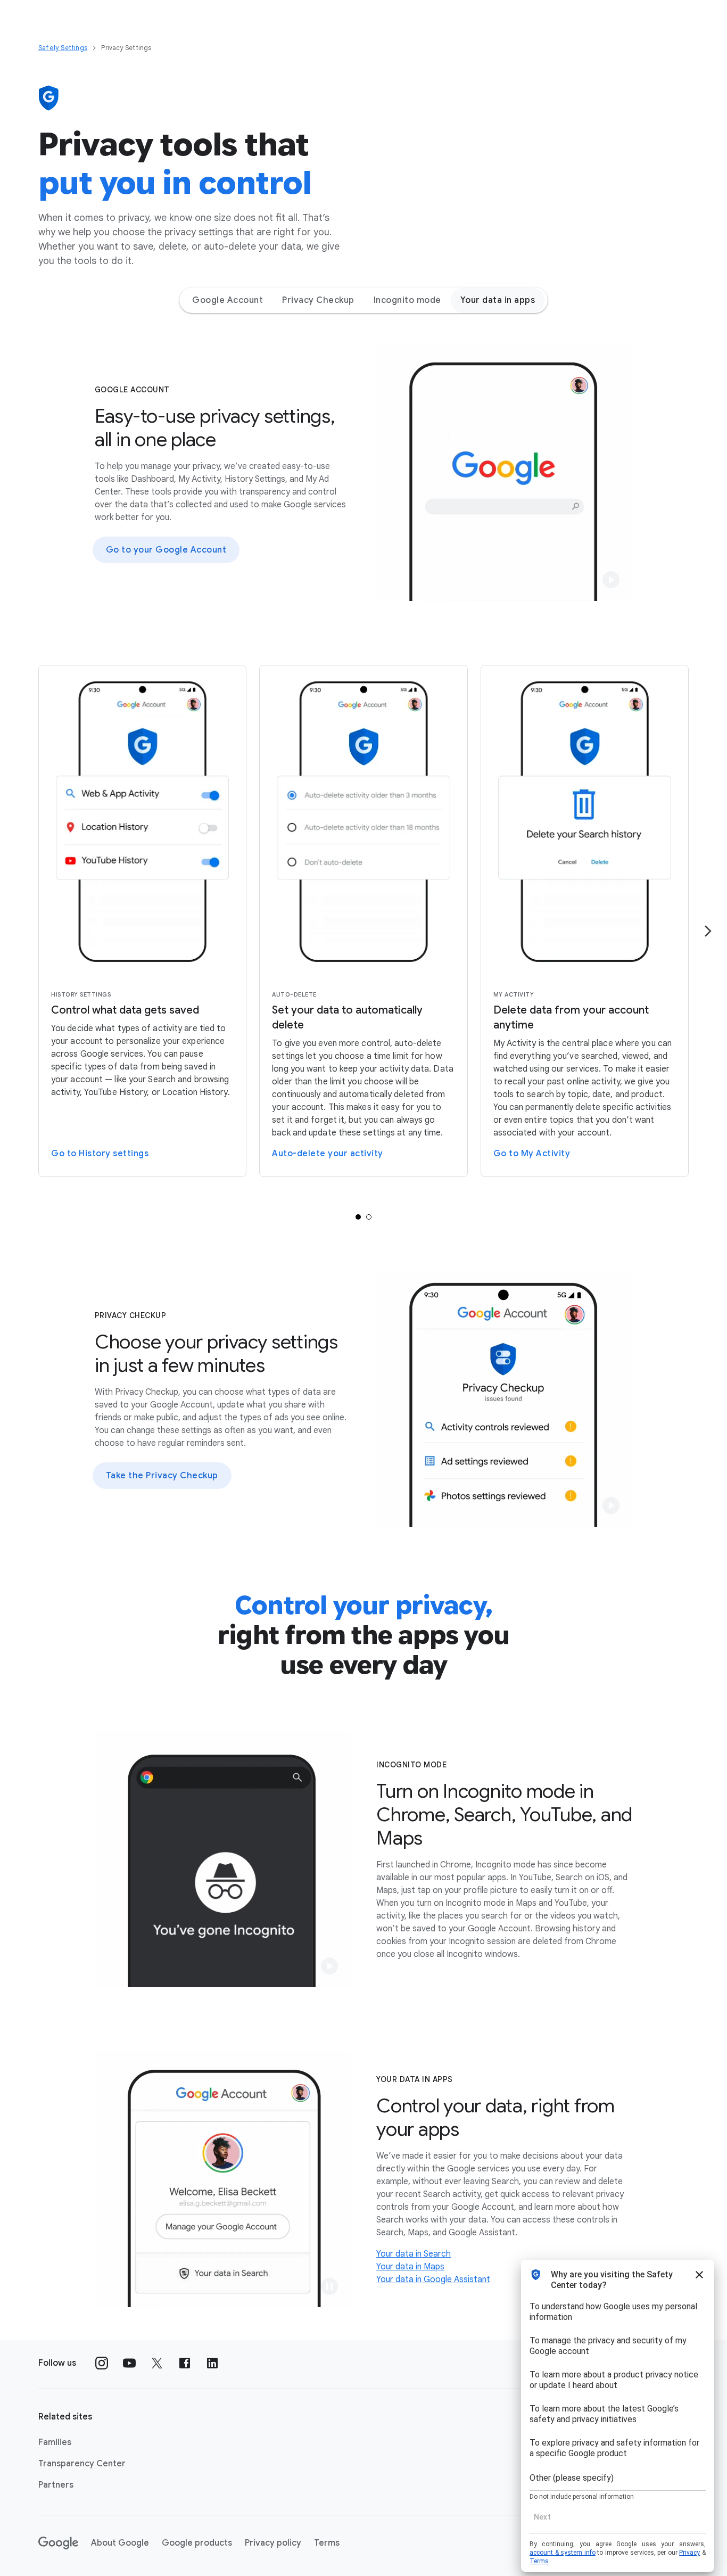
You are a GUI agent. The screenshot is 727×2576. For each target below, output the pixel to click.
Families (55, 2442)
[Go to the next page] (708, 931)
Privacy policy (273, 2543)
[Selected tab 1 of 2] (358, 1217)
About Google (120, 2543)
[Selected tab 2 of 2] (369, 1217)
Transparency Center (82, 2464)
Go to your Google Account (166, 550)
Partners (56, 2485)
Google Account (228, 300)
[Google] (58, 2543)
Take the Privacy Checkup (162, 1476)
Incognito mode (407, 300)
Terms (327, 2543)
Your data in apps (498, 300)
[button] (611, 580)
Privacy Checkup (318, 300)
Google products (197, 2543)
